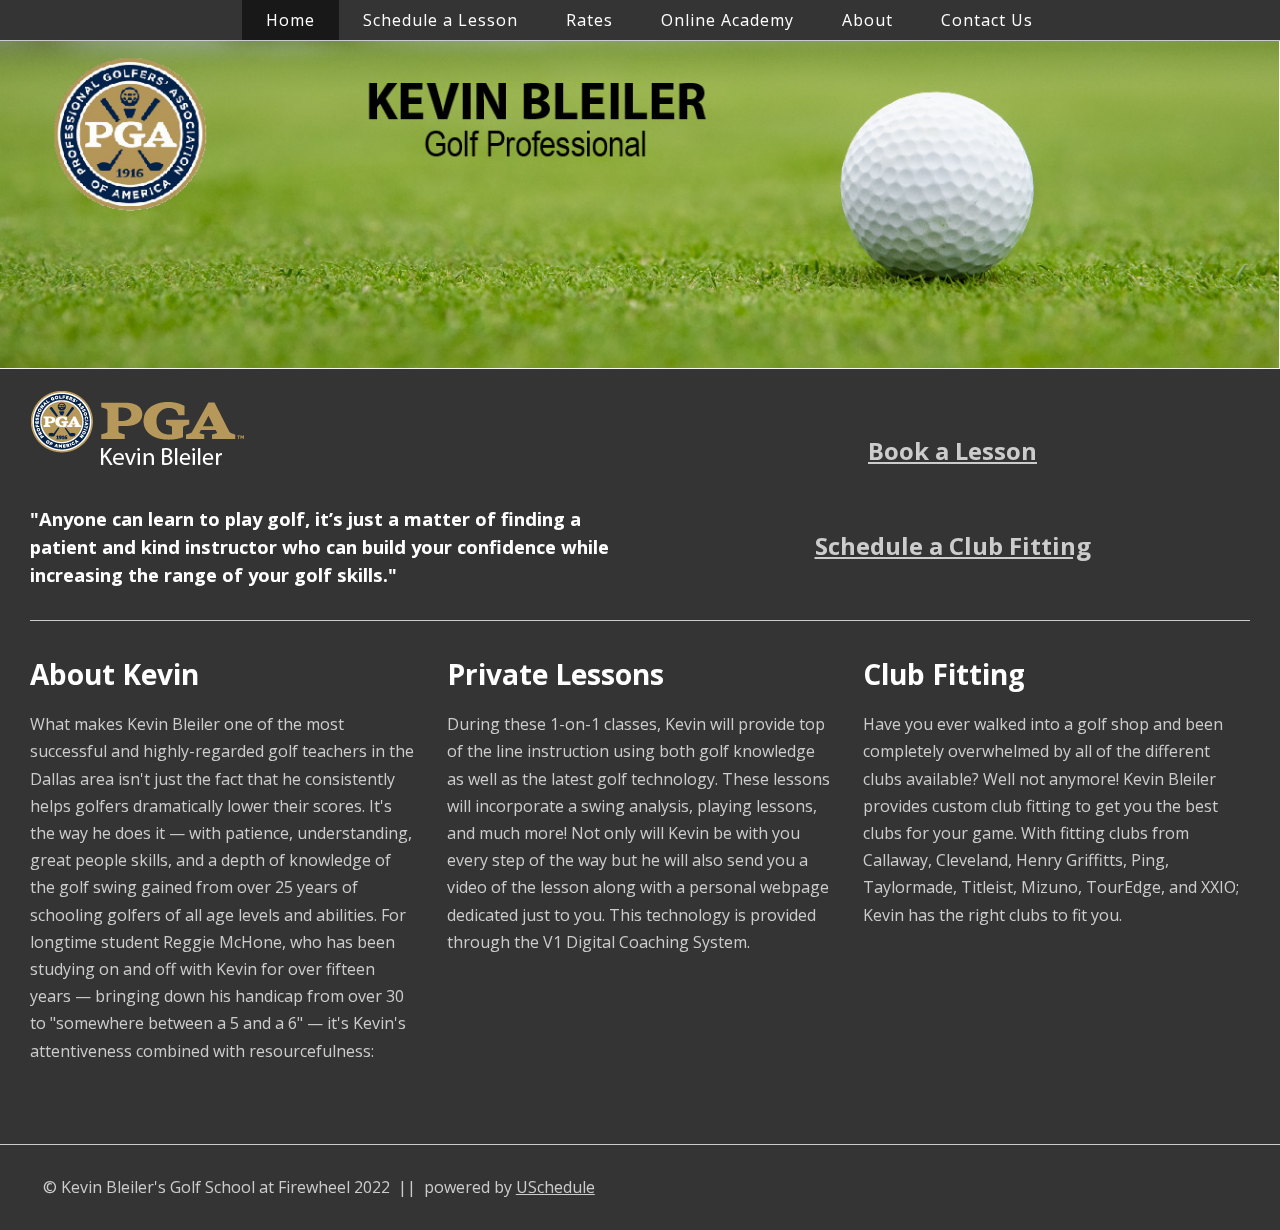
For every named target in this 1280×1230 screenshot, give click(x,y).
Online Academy (727, 20)
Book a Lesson (952, 450)
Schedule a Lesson (440, 20)
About (867, 20)
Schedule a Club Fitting (953, 545)
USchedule (555, 1187)
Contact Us (987, 20)
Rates (589, 20)
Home (290, 20)
